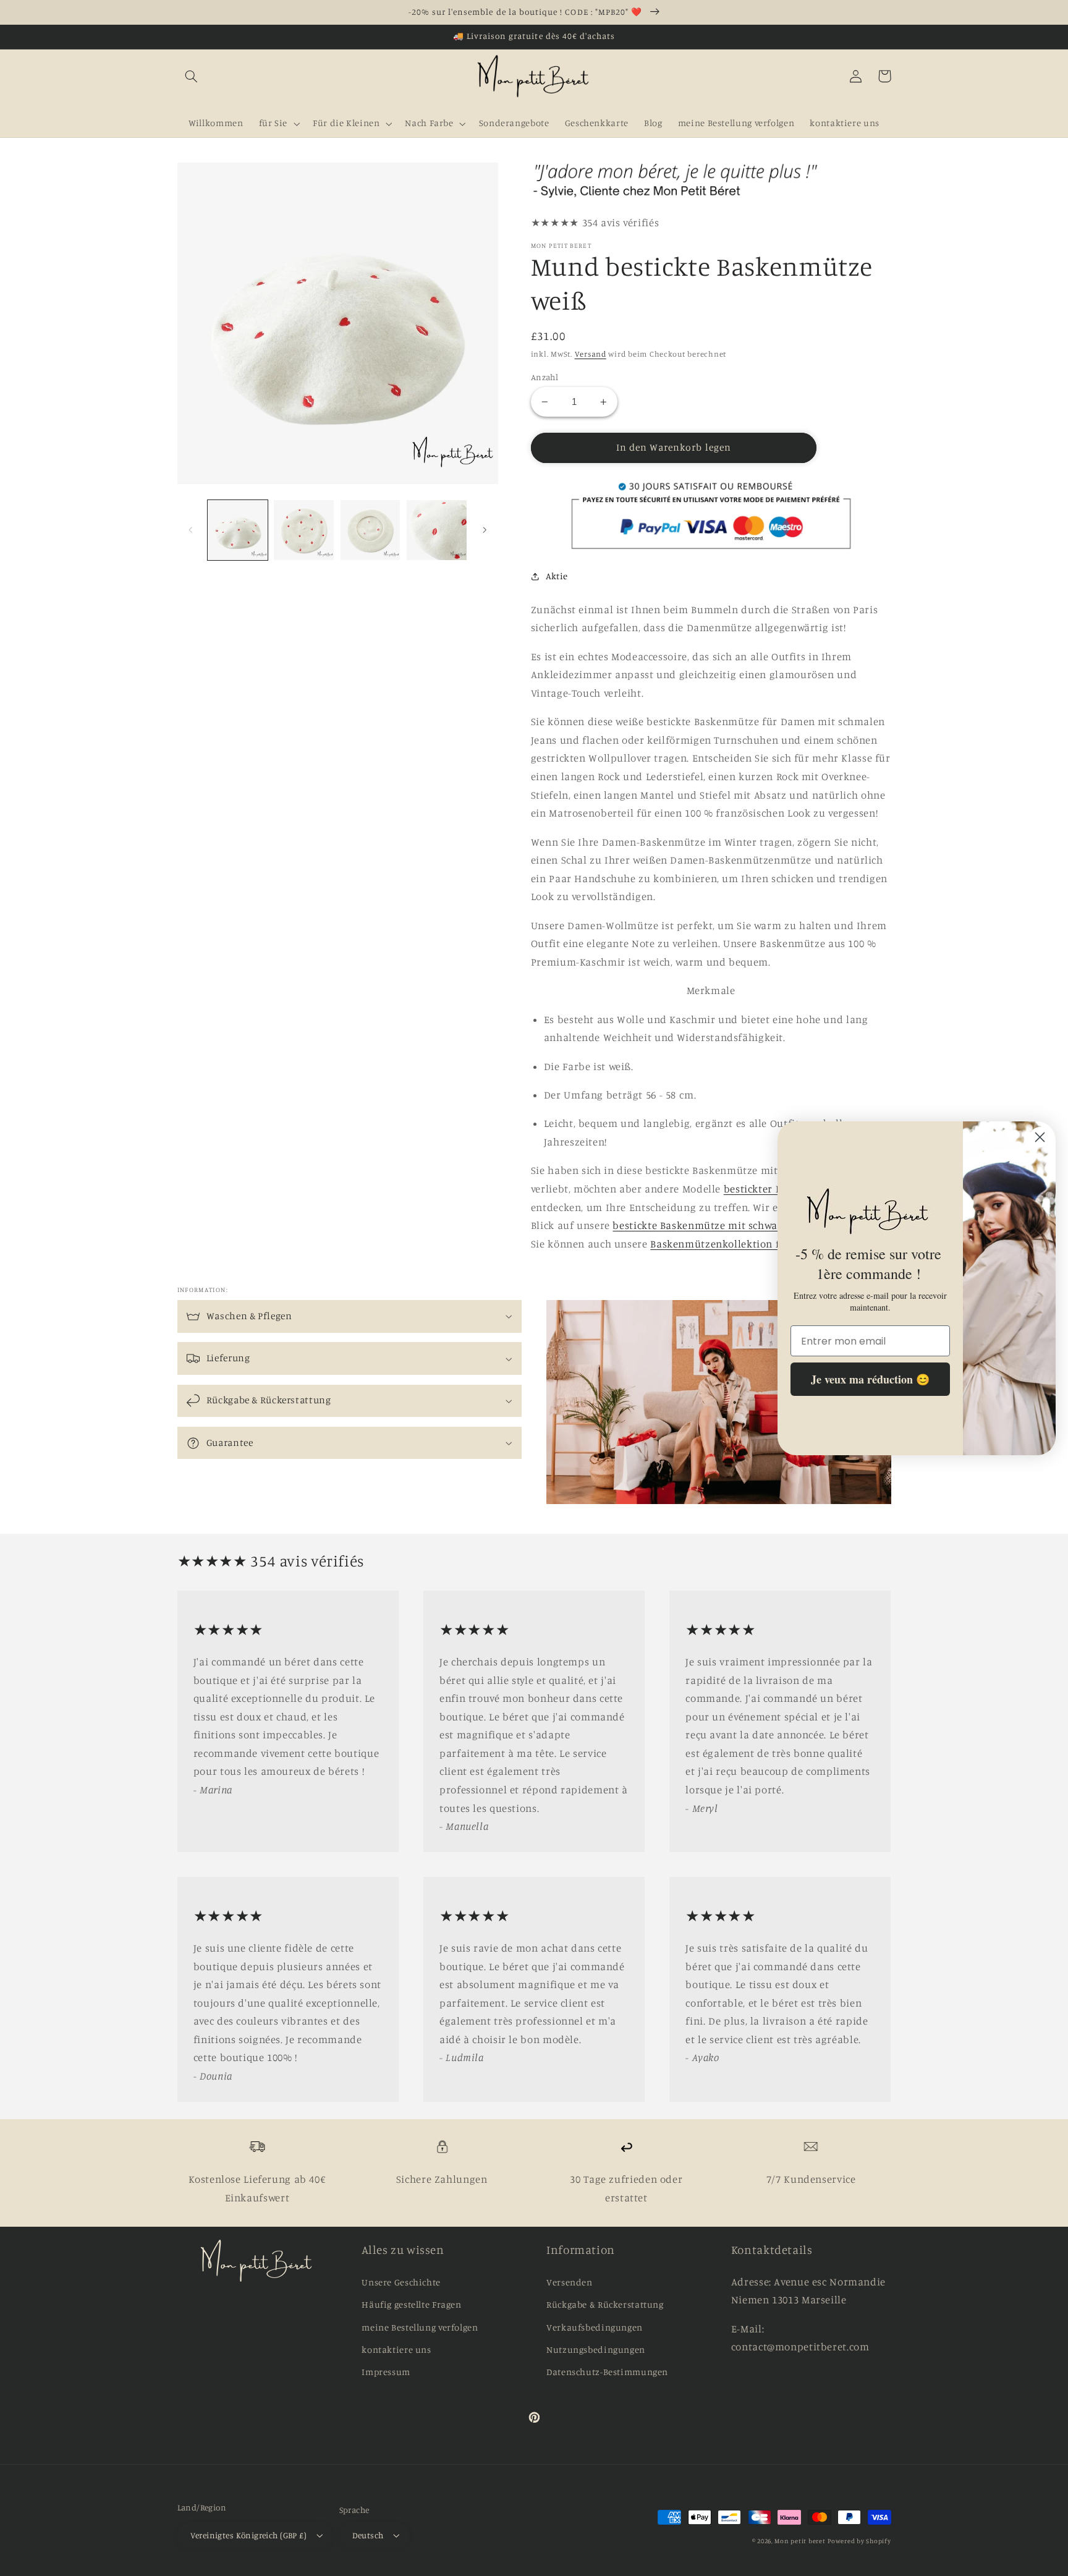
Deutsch (368, 2535)
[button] (192, 76)
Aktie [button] (557, 576)
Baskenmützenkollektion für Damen (739, 1244)
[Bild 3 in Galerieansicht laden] (371, 530)
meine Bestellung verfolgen (420, 2327)
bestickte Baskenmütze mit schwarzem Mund (723, 1225)
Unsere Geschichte (401, 2282)
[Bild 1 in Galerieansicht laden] (238, 530)
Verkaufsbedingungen (595, 2327)
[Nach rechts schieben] (485, 530)
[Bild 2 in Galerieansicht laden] (304, 530)
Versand (591, 354)
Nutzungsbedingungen (596, 2349)
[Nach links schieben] (191, 530)
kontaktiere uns (396, 2349)
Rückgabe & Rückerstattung (605, 2304)
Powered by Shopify (859, 2541)
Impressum (386, 2372)
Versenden (570, 2282)
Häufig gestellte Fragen (412, 2304)
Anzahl (545, 377)
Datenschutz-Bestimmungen (607, 2372)
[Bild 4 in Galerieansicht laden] (437, 530)
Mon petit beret (800, 2541)
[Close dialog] (1040, 1137)
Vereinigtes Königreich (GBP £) (249, 2535)
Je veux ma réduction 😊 (870, 1379)
